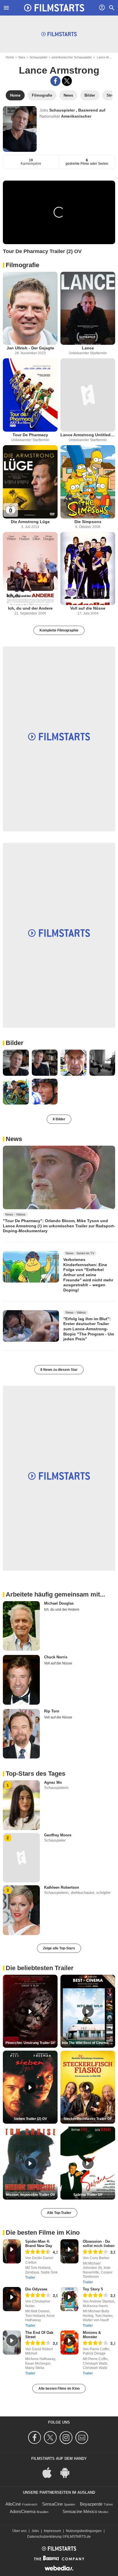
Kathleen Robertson (62, 1887)
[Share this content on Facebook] (55, 81)
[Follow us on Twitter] (51, 2438)
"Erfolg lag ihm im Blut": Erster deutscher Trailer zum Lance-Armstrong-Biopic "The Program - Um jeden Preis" (89, 1329)
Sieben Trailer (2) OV (30, 2119)
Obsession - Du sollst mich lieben (99, 2244)
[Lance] (88, 308)
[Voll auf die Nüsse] (88, 569)
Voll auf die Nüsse (88, 608)
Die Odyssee (36, 2289)
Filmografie (22, 265)
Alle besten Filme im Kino (59, 2389)
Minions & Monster (92, 2335)
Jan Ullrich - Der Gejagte (30, 348)
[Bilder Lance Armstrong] (16, 1063)
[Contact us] (83, 2438)
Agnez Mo (53, 1782)
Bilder (15, 1043)
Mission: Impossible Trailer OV (30, 2195)
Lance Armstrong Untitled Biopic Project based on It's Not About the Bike (88, 435)
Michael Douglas (59, 1603)
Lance (88, 348)
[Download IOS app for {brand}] (50, 2472)
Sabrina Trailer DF (88, 2195)
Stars (22, 57)
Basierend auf (92, 110)
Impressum (52, 2531)
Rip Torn (52, 1711)
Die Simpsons (88, 522)
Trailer (30, 2278)
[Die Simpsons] (88, 482)
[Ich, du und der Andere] (30, 569)
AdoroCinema (23, 2511)
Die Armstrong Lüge (30, 522)
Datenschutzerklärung (44, 2537)
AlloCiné (13, 2504)
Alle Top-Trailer (59, 2213)
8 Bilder (59, 1119)
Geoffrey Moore (58, 1835)
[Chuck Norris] (21, 1680)
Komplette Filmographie (59, 630)
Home (10, 57)
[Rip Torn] (21, 1734)
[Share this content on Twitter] (67, 81)
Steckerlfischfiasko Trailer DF (88, 2119)
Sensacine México (80, 2511)
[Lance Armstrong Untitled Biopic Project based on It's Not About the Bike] (88, 395)
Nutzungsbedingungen (84, 2531)
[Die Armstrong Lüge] (30, 482)
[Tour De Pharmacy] (30, 395)
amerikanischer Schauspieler (72, 57)
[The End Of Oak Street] (12, 2342)
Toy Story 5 (93, 2289)
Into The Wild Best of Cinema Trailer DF (88, 2043)
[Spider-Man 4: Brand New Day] (12, 2251)
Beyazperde (91, 2504)
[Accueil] (54, 8)
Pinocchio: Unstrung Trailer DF (30, 2043)
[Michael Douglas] (21, 1626)
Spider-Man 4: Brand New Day (39, 2244)
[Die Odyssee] (12, 2299)
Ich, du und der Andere (30, 608)
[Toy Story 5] (69, 2299)
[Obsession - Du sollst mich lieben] (69, 2251)
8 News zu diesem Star (59, 1370)
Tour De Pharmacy (30, 435)
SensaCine (52, 2504)
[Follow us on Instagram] (67, 2438)
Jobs (35, 2531)
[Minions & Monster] (69, 2342)
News (14, 1139)
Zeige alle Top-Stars (59, 1948)
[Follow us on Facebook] (35, 2438)
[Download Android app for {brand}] (68, 2472)
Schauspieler (39, 57)
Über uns (19, 2531)
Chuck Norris (56, 1657)
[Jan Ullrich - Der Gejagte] (30, 308)
